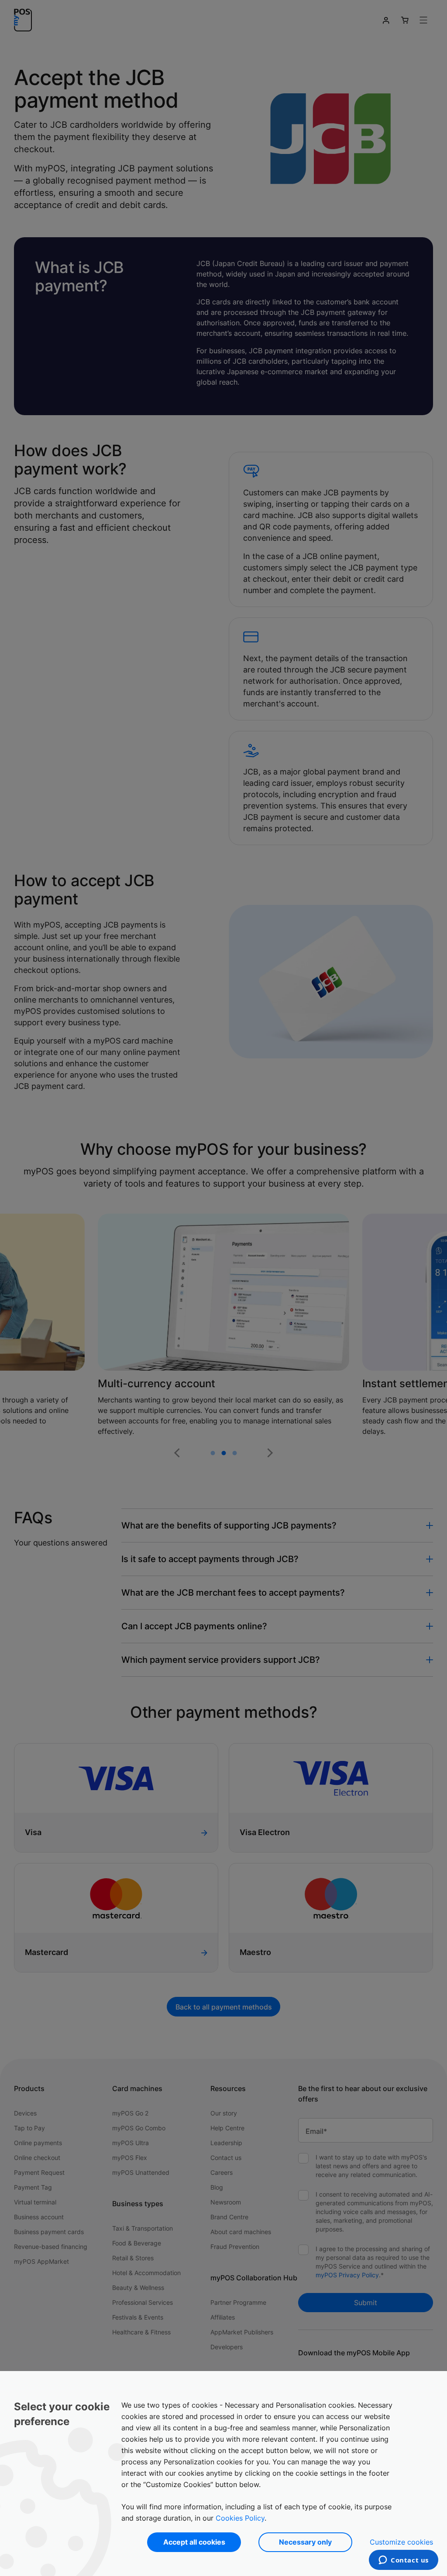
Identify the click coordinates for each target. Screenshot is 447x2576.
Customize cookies (401, 2542)
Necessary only (305, 2542)
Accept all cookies (194, 2542)
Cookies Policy (240, 2518)
